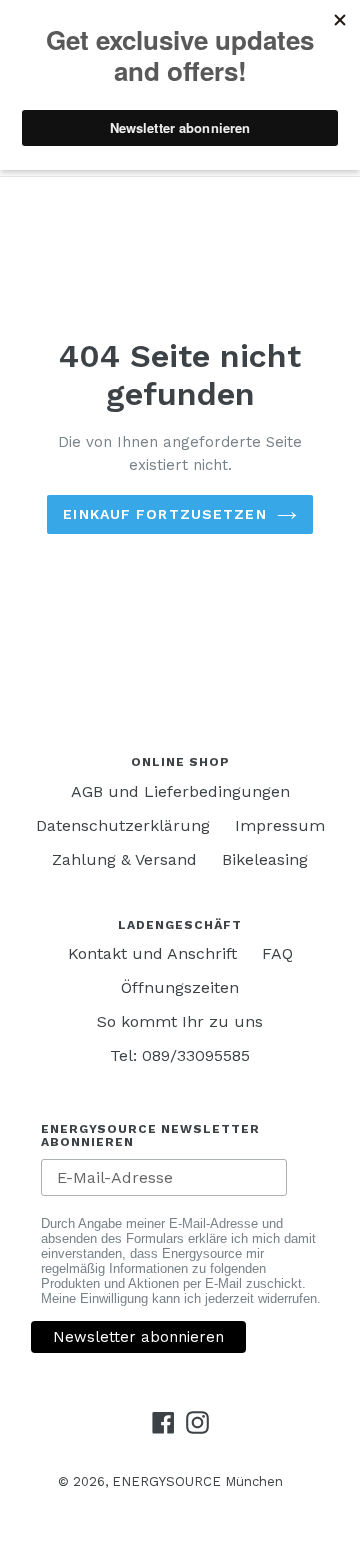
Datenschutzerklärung (123, 825)
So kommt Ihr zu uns (180, 1021)
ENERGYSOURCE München (197, 1481)
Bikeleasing (265, 859)
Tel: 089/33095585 (180, 1055)
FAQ (277, 953)
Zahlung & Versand (124, 859)
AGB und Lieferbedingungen (180, 791)
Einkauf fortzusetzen (164, 514)
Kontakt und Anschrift (152, 953)
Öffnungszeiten (180, 987)
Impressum (280, 825)
